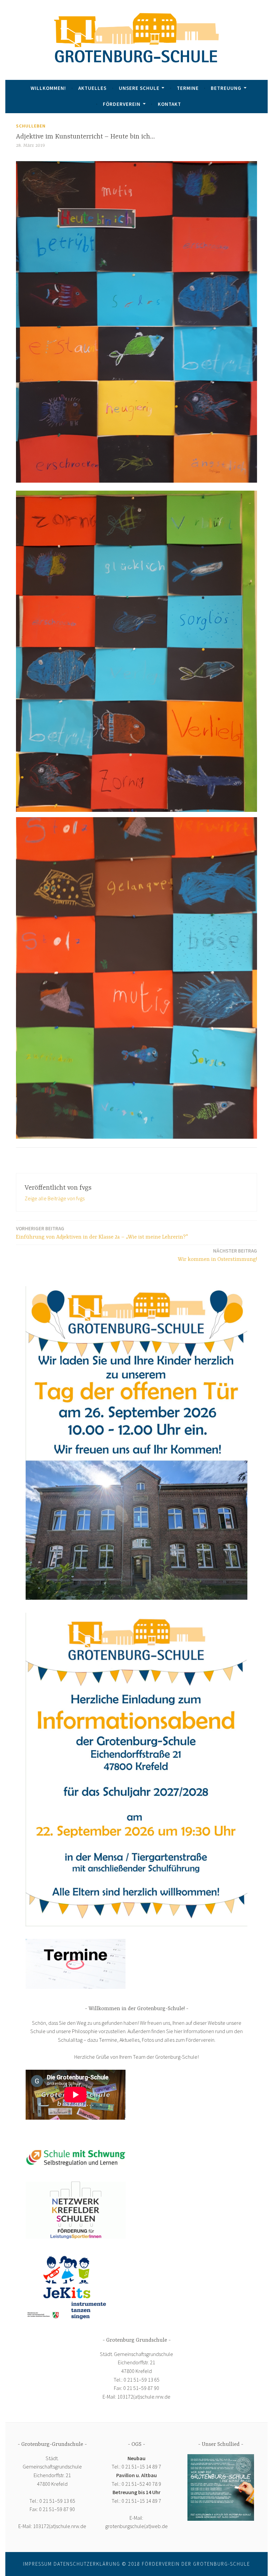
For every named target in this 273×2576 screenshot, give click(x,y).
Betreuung (226, 88)
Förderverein (122, 104)
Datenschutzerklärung (87, 2564)
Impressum (37, 2564)
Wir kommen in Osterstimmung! (217, 1255)
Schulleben (31, 126)
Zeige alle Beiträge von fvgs (55, 1198)
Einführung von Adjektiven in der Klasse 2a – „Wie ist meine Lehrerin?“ (102, 1233)
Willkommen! (48, 88)
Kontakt (169, 104)
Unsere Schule (139, 88)
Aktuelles (92, 88)
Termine (188, 88)
